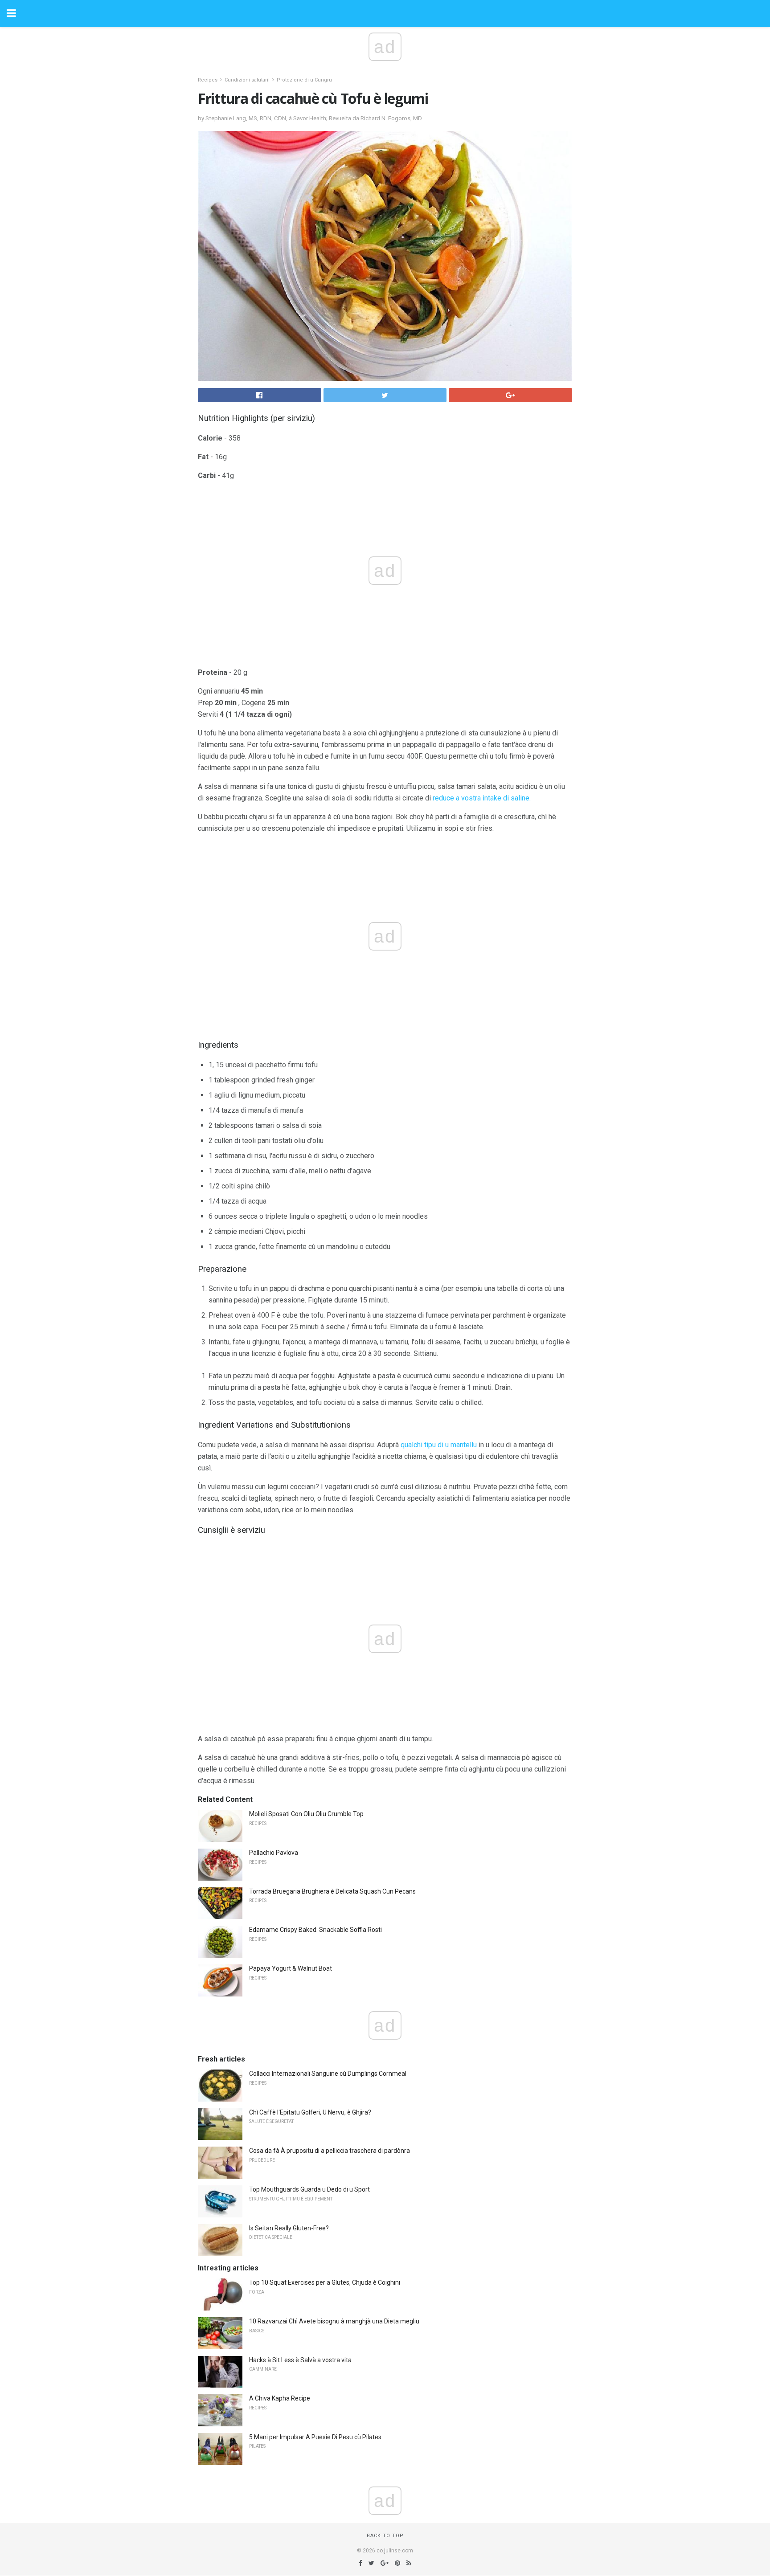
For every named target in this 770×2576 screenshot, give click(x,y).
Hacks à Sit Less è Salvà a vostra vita (300, 2360)
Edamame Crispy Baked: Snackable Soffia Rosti (315, 1930)
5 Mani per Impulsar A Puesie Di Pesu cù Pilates (315, 2437)
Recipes (208, 80)
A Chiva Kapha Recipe (280, 2398)
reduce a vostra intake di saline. (482, 798)
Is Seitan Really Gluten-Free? (289, 2228)
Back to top (385, 2536)
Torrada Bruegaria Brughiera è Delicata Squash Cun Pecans (332, 1891)
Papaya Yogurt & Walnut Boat (291, 1968)
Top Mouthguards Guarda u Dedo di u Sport (309, 2189)
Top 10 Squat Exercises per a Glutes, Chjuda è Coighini (325, 2282)
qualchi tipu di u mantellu (439, 1445)
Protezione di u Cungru (304, 80)
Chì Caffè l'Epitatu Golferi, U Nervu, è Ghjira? (310, 2112)
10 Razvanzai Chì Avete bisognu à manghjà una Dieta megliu (334, 2321)
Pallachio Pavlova (274, 1853)
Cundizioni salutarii (247, 80)
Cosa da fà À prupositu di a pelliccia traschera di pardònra (330, 2151)
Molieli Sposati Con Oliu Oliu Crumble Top (306, 1814)
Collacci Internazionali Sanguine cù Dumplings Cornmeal (328, 2074)
